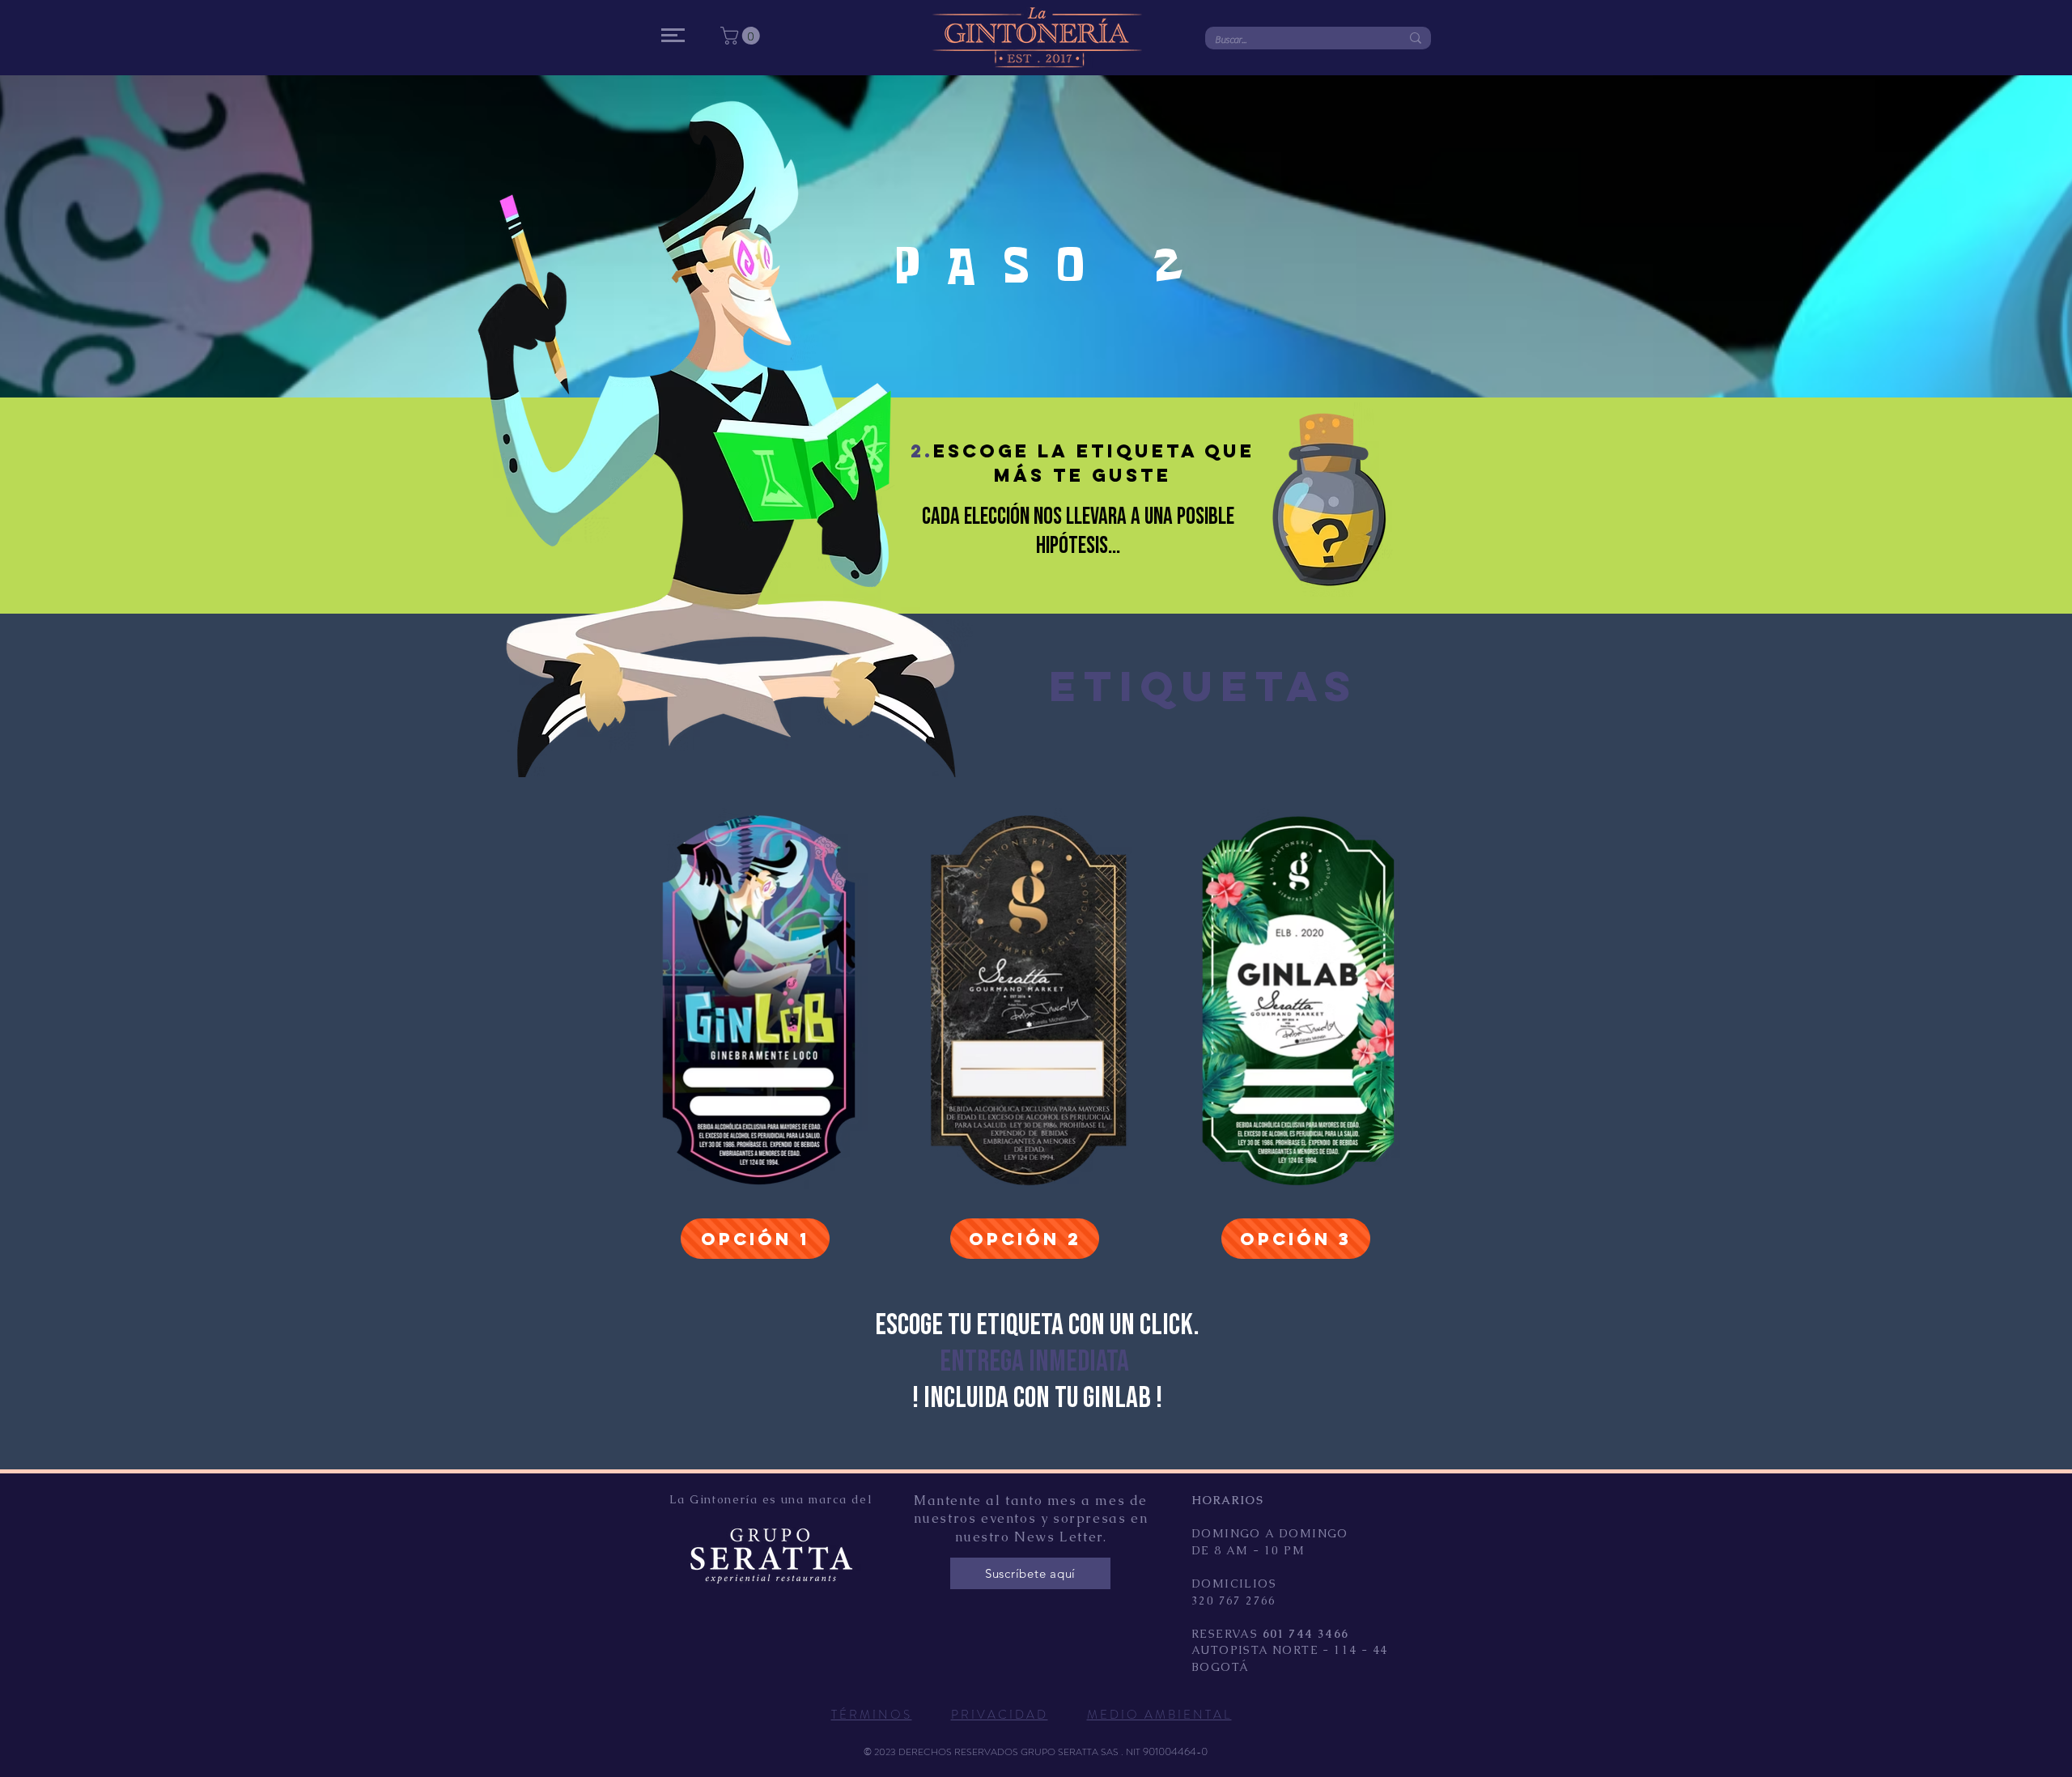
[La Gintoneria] (575, 29)
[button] (673, 35)
